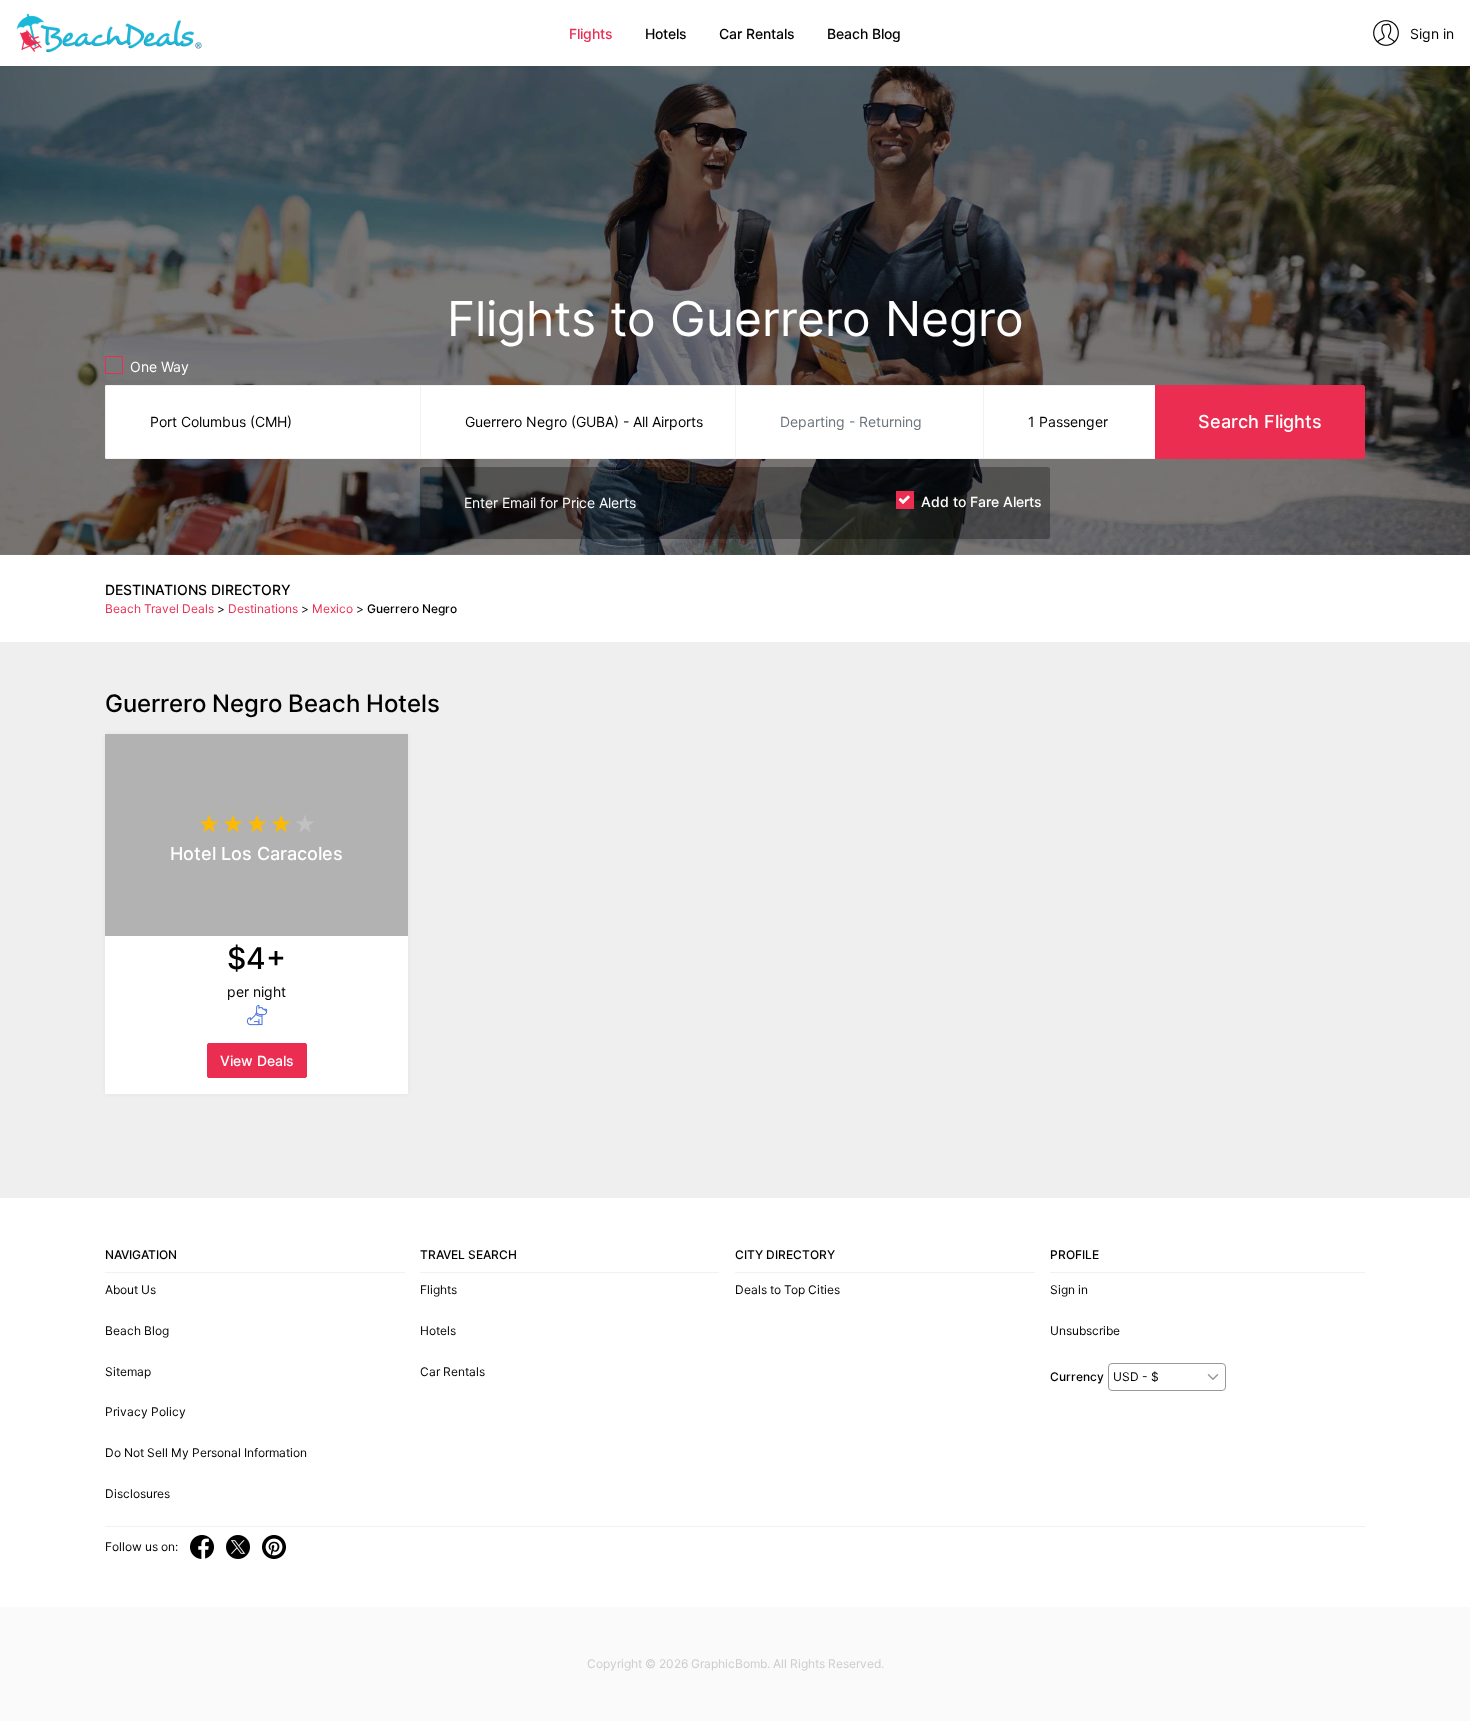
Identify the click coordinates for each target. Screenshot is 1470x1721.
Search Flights (1260, 421)
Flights (591, 33)
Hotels (666, 33)
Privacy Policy (145, 1411)
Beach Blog (864, 33)
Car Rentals (757, 33)
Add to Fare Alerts (981, 501)
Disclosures (137, 1493)
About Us (130, 1289)
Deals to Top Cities (787, 1289)
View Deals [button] (257, 1060)
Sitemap (128, 1371)
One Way (159, 366)
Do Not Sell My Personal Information (206, 1452)
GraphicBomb (729, 1663)
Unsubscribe (1085, 1330)
